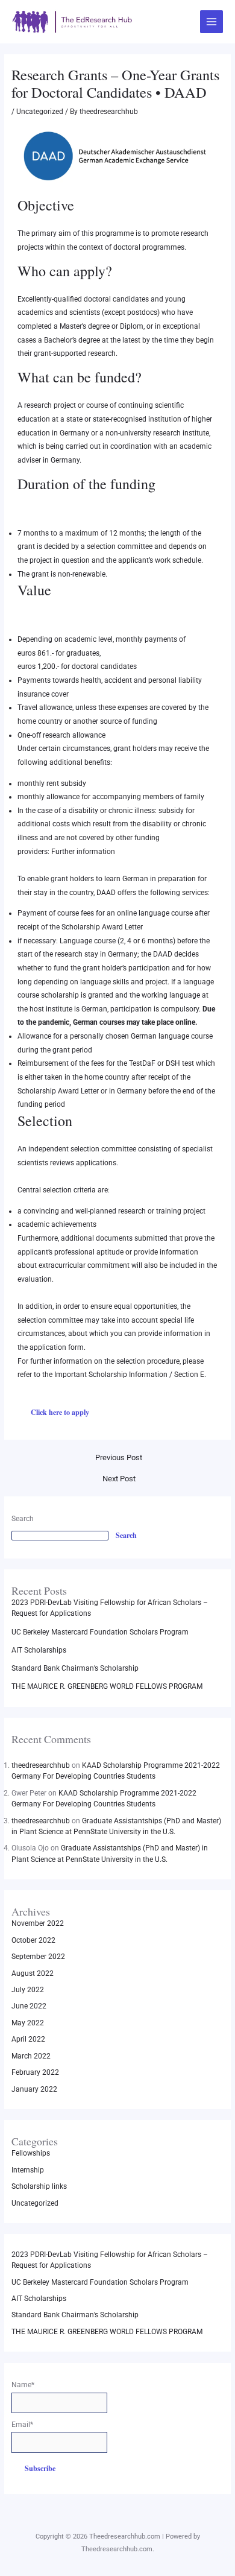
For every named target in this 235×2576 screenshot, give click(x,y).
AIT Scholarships (39, 1650)
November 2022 (38, 1923)
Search (23, 1519)
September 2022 (38, 1957)
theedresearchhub (41, 1765)
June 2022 (29, 2006)
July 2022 (28, 1990)
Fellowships (31, 2153)
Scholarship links (39, 2186)
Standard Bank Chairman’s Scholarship (75, 1668)
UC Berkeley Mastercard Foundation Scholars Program (100, 1632)
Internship (28, 2170)
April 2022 (28, 2039)
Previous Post (119, 1457)
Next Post (119, 1479)
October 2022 (33, 1940)
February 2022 (35, 2072)
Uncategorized (40, 112)
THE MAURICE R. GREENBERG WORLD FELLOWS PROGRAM (107, 1686)
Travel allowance (45, 707)
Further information (83, 852)
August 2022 (33, 1973)
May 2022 (28, 2023)
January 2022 (34, 2089)
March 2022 (31, 2056)
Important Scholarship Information (111, 1375)
